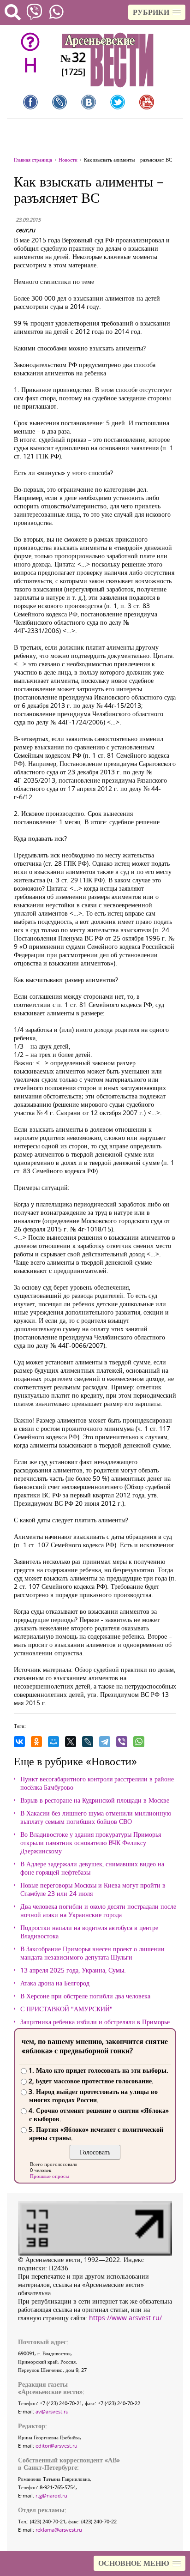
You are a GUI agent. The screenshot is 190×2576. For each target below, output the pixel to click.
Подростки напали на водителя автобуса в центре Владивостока (89, 1932)
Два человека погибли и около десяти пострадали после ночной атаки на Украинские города (98, 1911)
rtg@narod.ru (51, 2495)
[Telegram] (105, 1742)
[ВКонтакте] (19, 1742)
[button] (157, 12)
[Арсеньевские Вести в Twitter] (118, 102)
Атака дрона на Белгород (55, 1983)
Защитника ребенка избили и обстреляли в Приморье (95, 2022)
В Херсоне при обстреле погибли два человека (85, 1996)
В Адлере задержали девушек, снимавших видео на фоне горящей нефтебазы (92, 1868)
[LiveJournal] (88, 1742)
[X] (71, 1742)
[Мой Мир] (53, 1742)
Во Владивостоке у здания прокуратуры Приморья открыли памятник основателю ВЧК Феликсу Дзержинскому (91, 1843)
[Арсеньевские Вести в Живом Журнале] (59, 102)
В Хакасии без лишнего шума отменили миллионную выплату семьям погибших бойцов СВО (96, 1817)
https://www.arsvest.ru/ (125, 2318)
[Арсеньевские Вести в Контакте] (89, 102)
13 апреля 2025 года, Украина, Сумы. (73, 1970)
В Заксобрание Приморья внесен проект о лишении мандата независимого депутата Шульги (92, 1953)
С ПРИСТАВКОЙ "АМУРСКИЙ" (66, 2009)
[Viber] (122, 1742)
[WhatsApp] (139, 1742)
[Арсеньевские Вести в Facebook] (30, 102)
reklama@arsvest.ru (59, 2530)
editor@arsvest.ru (56, 2446)
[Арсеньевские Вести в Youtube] (147, 102)
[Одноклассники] (36, 1742)
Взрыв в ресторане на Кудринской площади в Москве (95, 1800)
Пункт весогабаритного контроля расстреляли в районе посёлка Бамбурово (97, 1783)
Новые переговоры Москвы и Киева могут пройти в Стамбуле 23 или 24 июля (93, 1889)
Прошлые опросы (49, 2176)
